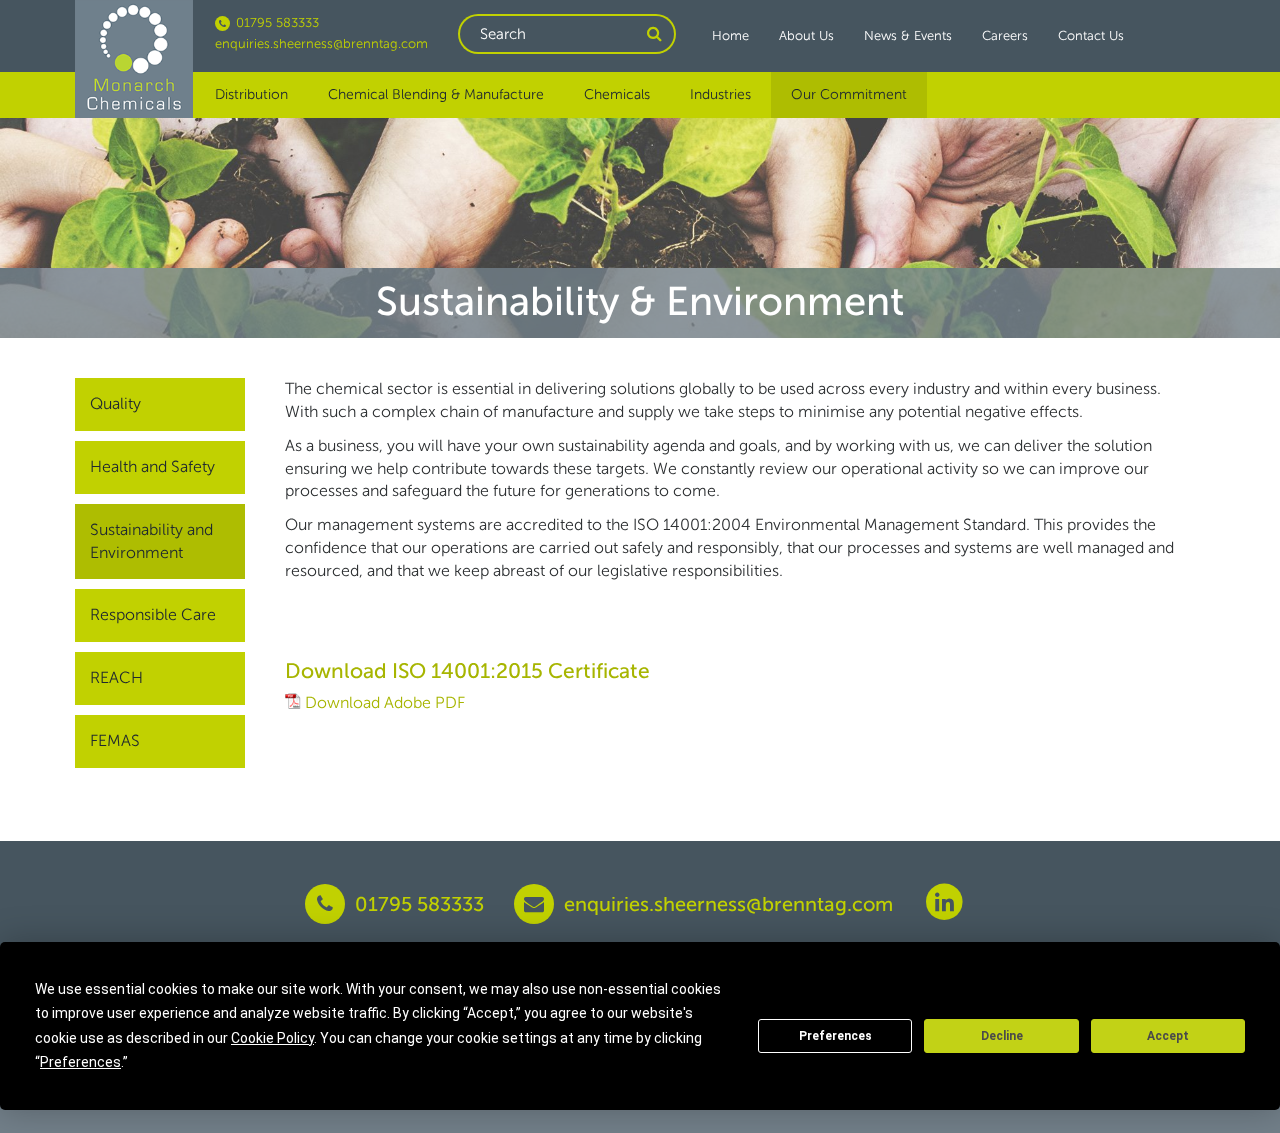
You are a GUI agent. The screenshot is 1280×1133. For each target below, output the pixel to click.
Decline (1002, 1036)
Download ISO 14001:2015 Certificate (467, 670)
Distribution (251, 94)
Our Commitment (849, 94)
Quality (115, 403)
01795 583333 (275, 22)
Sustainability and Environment (151, 541)
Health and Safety (152, 466)
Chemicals (617, 94)
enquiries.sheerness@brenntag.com (321, 43)
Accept (1168, 1036)
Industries (720, 94)
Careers (1005, 35)
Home (730, 35)
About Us (806, 35)
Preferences (835, 1036)
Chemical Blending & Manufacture (436, 94)
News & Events (908, 35)
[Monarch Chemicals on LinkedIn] (944, 900)
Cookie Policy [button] (272, 1038)
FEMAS (115, 740)
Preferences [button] (80, 1062)
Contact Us (1091, 35)
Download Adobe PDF (385, 702)
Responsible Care (153, 614)
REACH (116, 677)
